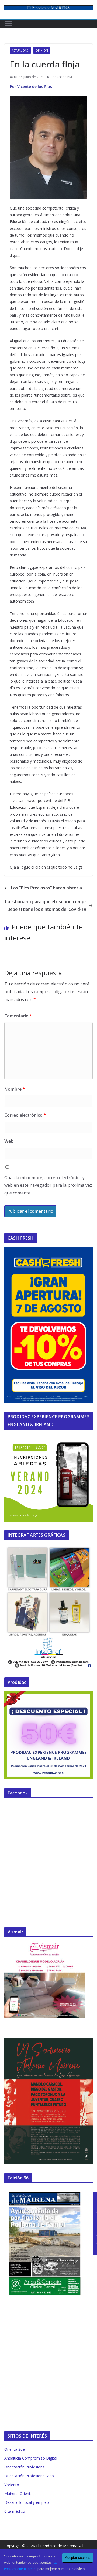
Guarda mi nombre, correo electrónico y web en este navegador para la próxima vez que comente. (48, 1185)
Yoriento (12, 2485)
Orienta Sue (15, 2449)
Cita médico (15, 2511)
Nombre (15, 1089)
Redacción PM (61, 77)
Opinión (42, 50)
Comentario (18, 1016)
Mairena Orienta (18, 2493)
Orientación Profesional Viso (29, 2476)
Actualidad (20, 50)
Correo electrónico (25, 1115)
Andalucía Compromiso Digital (31, 2458)
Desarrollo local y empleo (27, 2502)
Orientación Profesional (25, 2467)
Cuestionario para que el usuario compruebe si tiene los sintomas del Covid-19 (46, 905)
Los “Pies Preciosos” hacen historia (46, 888)
